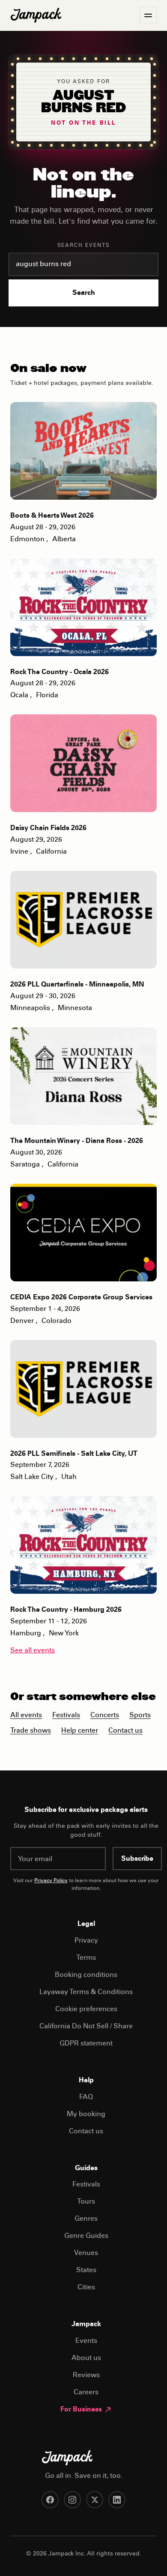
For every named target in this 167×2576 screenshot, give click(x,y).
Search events (84, 246)
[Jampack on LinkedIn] (117, 2500)
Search (84, 293)
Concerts (105, 1715)
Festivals (66, 1715)
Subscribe (137, 1859)
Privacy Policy (51, 1881)
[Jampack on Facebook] (50, 2500)
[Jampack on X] (95, 2500)
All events (26, 1715)
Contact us (125, 1731)
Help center (80, 1731)
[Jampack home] (36, 15)
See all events (33, 1651)
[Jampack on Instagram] (72, 2500)
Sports (140, 1715)
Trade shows (31, 1731)
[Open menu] (148, 15)
